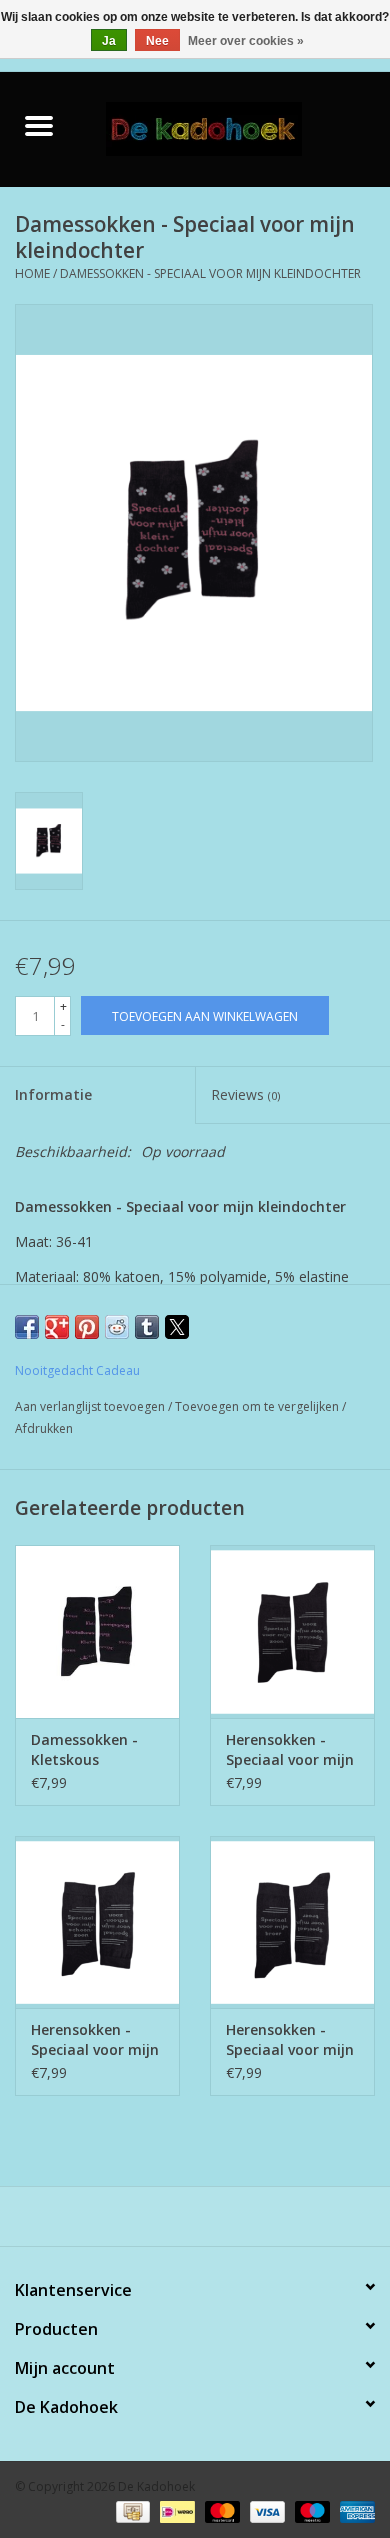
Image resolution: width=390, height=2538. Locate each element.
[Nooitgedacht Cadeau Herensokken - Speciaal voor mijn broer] (292, 1922)
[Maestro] (310, 2510)
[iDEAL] (175, 2510)
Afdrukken (44, 1428)
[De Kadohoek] (234, 127)
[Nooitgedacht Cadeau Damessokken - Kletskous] (97, 1631)
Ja (109, 41)
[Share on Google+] (57, 1327)
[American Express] (354, 2510)
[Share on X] (177, 1327)
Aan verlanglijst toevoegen (91, 1406)
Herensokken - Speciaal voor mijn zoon (290, 1750)
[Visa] (265, 2510)
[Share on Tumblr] (147, 1327)
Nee (157, 41)
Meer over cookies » (246, 41)
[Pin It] (87, 1327)
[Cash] (131, 2510)
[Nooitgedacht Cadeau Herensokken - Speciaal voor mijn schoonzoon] (97, 1922)
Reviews (245, 1094)
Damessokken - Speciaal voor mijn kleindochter (210, 273)
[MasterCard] (220, 2510)
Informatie (53, 1094)
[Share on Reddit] (117, 1327)
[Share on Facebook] (27, 1327)
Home (32, 273)
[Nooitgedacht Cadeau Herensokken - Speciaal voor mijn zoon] (292, 1631)
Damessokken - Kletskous (84, 1749)
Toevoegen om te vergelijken (258, 1406)
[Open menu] (39, 125)
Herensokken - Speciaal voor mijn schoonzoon (95, 2040)
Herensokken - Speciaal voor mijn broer (290, 2040)
